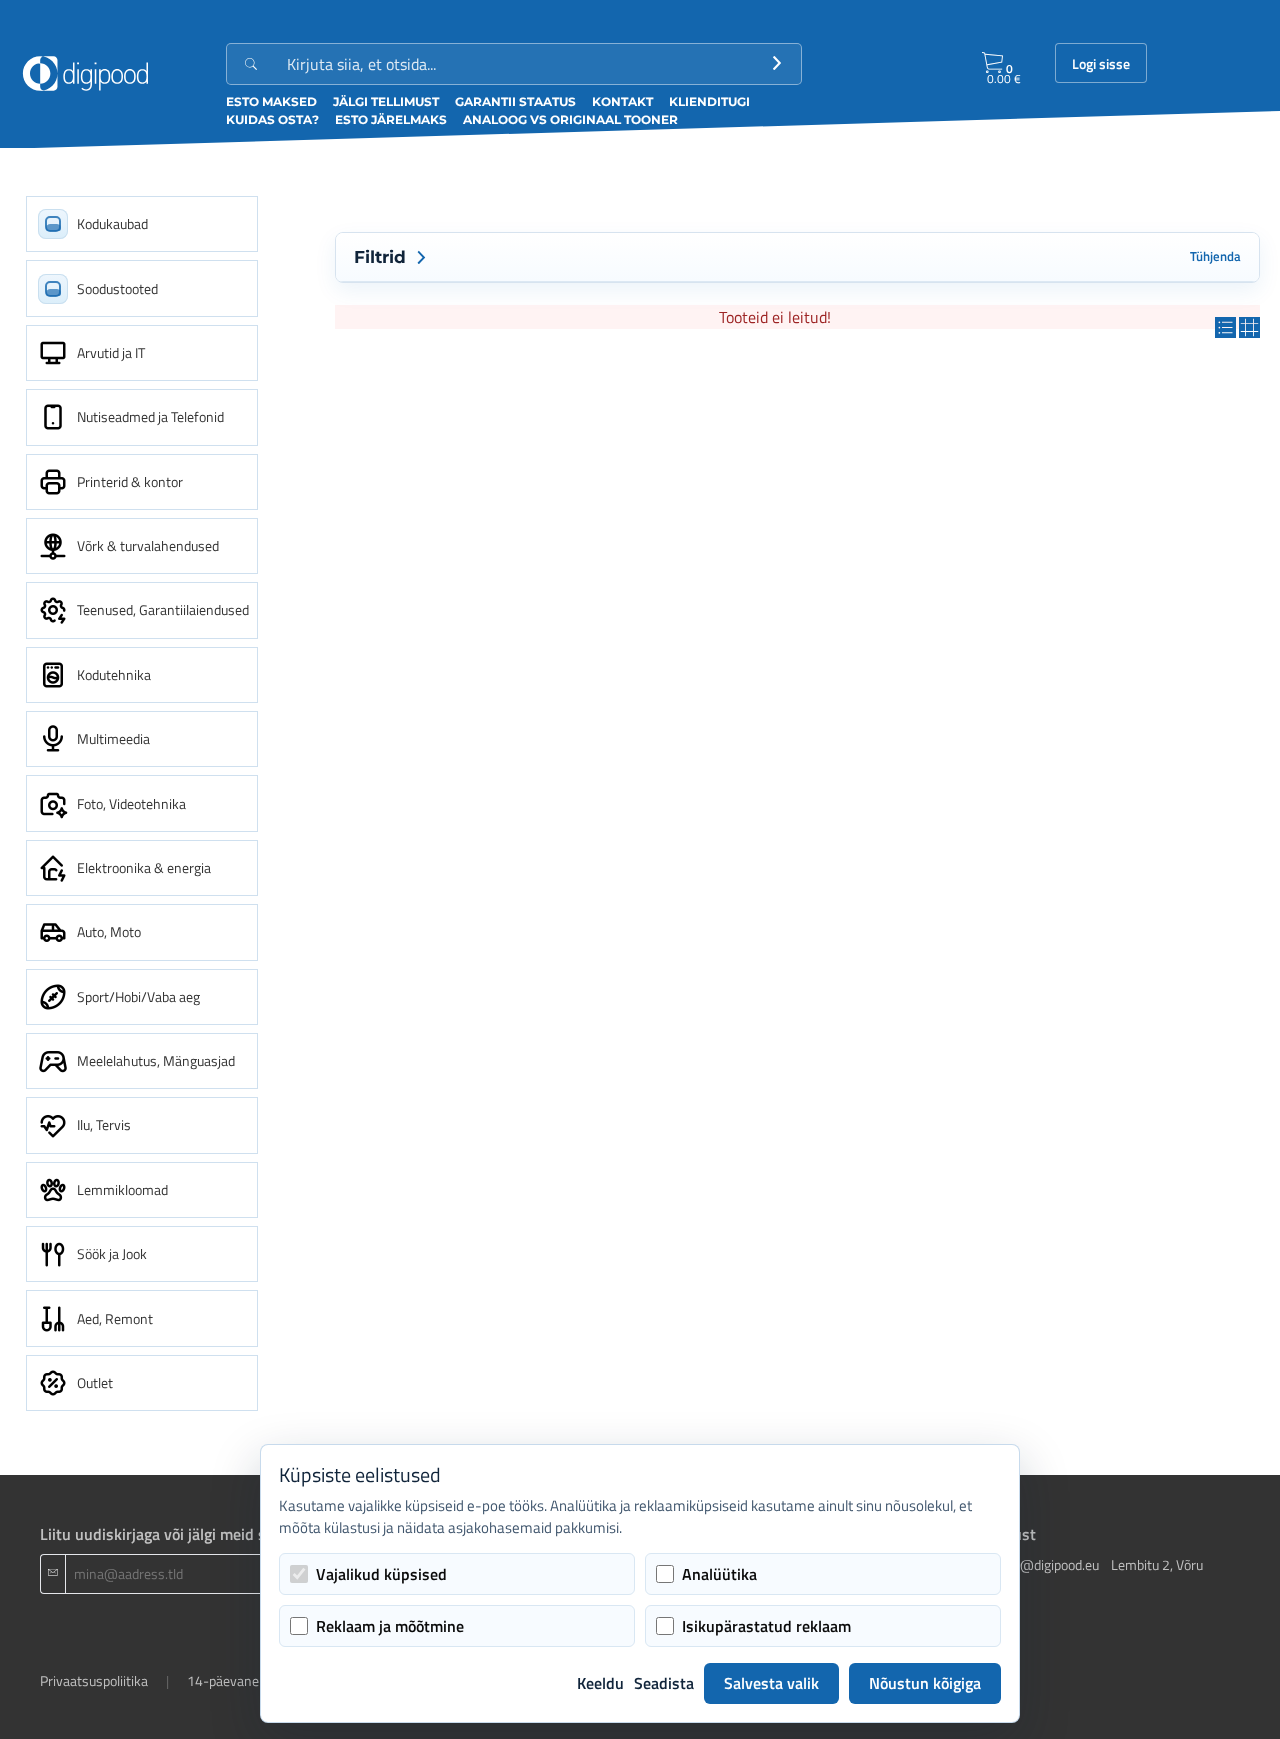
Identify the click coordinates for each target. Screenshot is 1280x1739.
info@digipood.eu (1048, 1564)
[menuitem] (142, 224)
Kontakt (622, 101)
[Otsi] (777, 64)
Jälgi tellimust (386, 101)
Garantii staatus (515, 101)
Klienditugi (709, 101)
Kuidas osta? (272, 119)
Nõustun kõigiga (925, 1683)
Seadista (664, 1683)
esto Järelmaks (391, 119)
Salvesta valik (771, 1683)
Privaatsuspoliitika (94, 1680)
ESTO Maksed (271, 101)
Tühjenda (1215, 256)
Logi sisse (1101, 64)
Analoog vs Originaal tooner (570, 119)
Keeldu (600, 1683)
